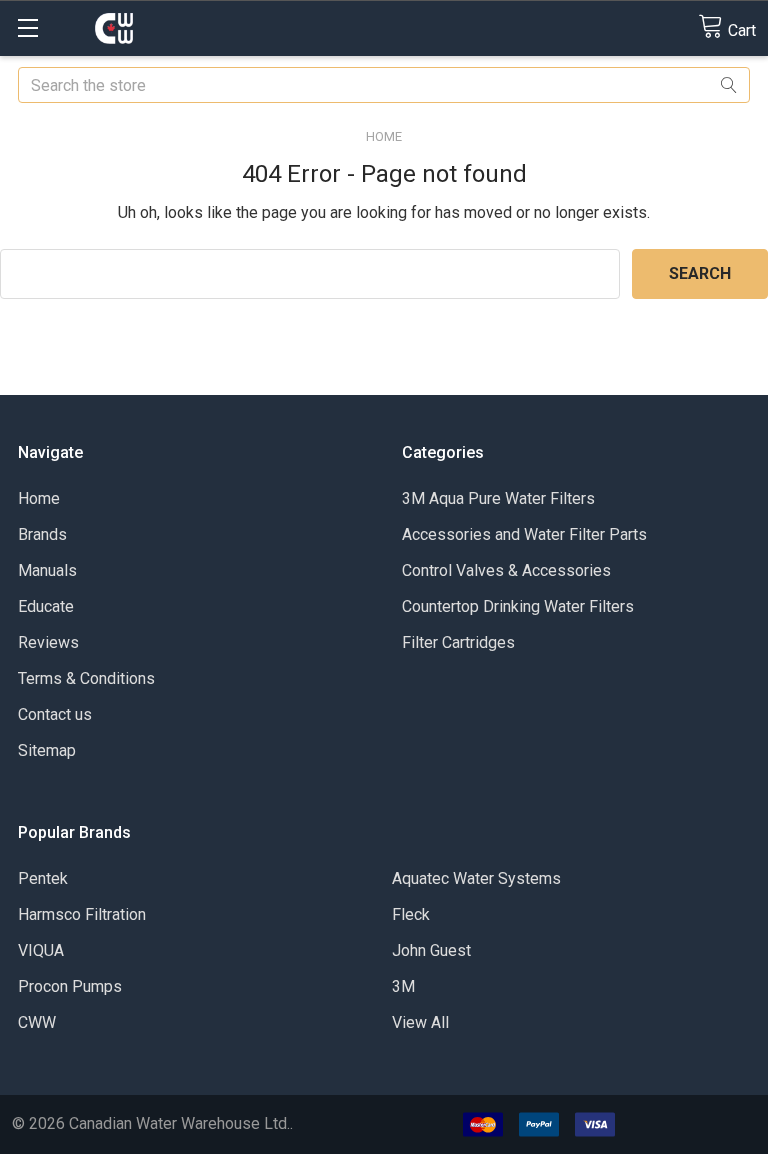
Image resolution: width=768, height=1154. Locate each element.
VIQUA (41, 950)
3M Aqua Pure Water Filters (498, 498)
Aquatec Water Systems (476, 878)
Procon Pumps (70, 986)
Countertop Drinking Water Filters (518, 606)
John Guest (431, 950)
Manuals (47, 570)
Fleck (411, 914)
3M (403, 986)
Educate (46, 606)
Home (39, 498)
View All (420, 1022)
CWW (37, 1022)
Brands (42, 534)
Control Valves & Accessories (506, 570)
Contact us (55, 714)
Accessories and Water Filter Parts (524, 534)
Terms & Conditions (86, 678)
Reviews (48, 642)
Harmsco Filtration (82, 914)
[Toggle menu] (27, 27)
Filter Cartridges (458, 642)
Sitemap (47, 750)
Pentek (43, 878)
